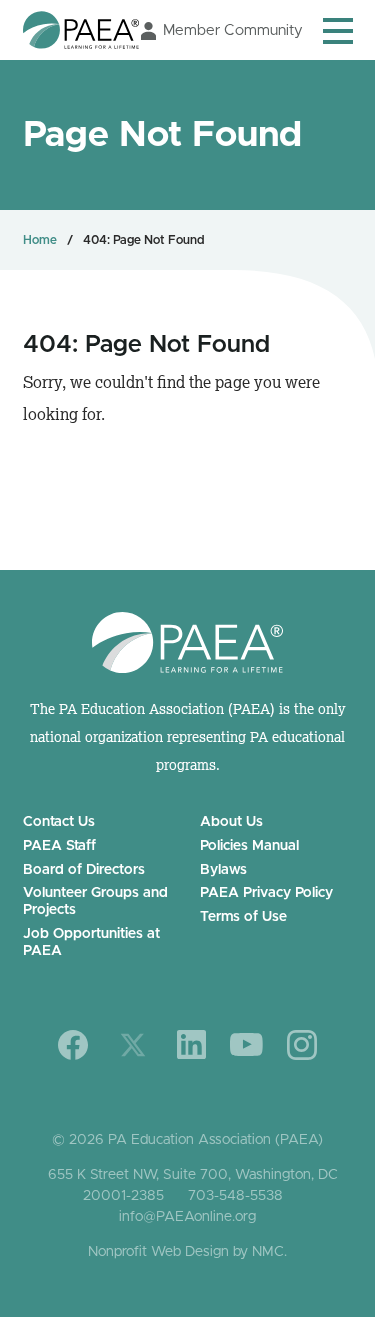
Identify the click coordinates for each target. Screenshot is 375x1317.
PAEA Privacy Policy (266, 893)
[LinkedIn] (191, 1044)
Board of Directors (84, 870)
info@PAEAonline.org (187, 1217)
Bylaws (223, 870)
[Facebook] (73, 1045)
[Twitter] (133, 1045)
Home (40, 240)
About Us (231, 822)
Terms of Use (243, 917)
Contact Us (59, 822)
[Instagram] (302, 1045)
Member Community (233, 30)
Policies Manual (249, 846)
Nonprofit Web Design (158, 1252)
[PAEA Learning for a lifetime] (81, 30)
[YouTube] (246, 1044)
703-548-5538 (235, 1196)
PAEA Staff (59, 846)
